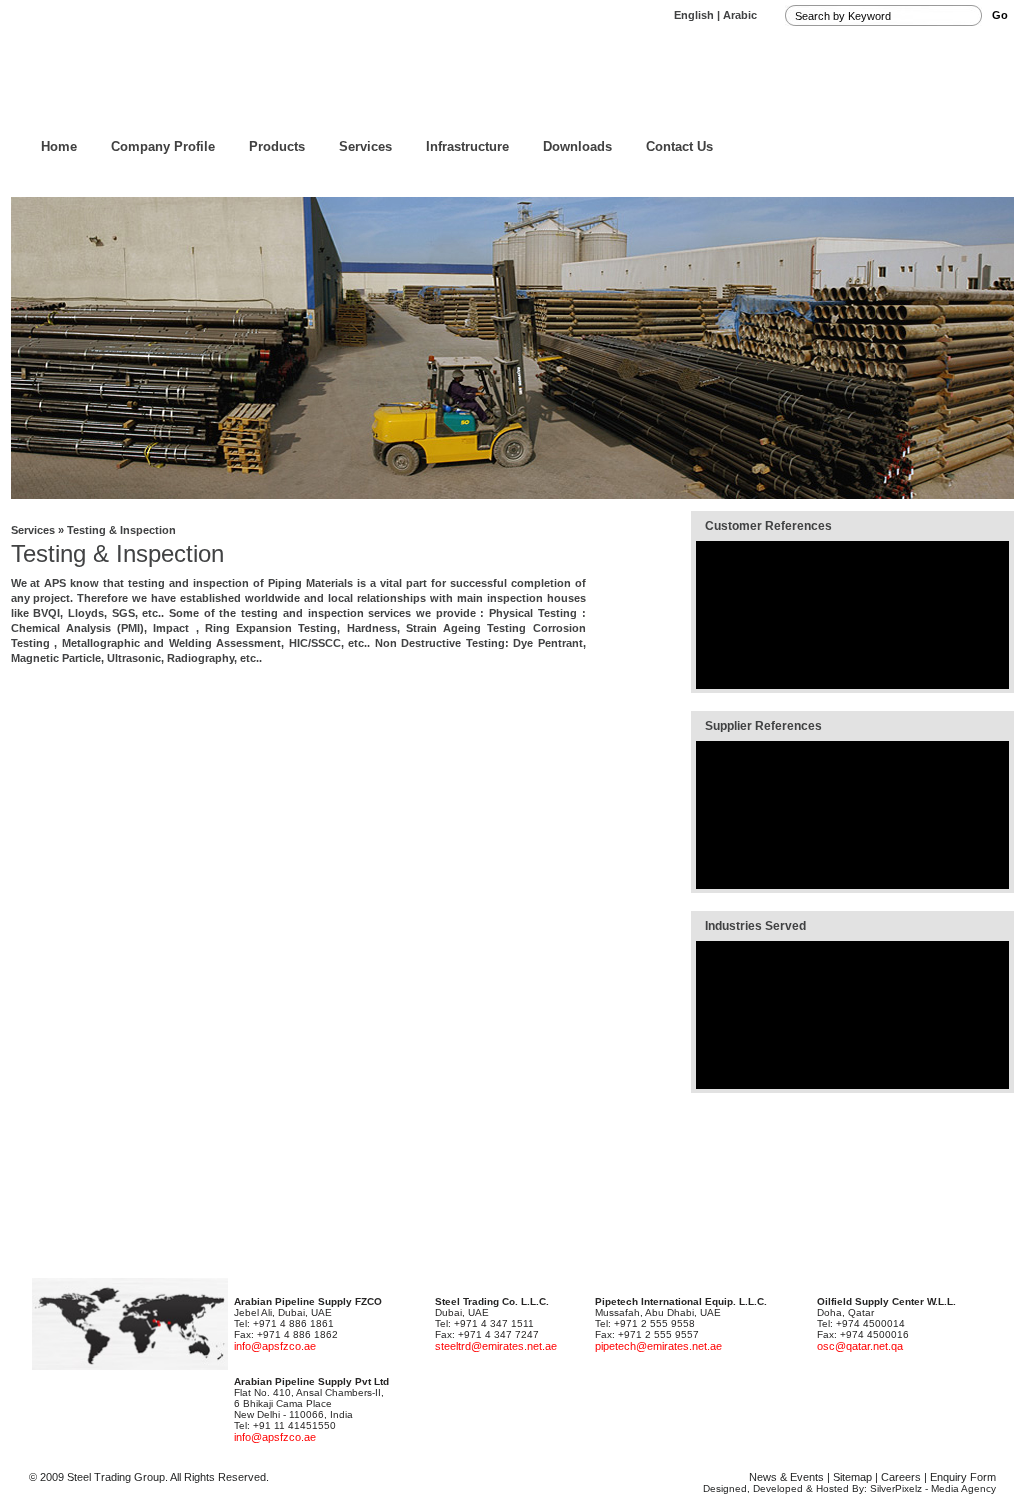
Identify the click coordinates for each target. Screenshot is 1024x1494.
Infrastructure (467, 146)
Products (277, 146)
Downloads (577, 146)
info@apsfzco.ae (275, 1346)
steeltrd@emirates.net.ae (496, 1346)
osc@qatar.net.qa (860, 1346)
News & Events (786, 1477)
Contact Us (679, 146)
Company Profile (163, 146)
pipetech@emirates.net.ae (658, 1346)
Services (365, 146)
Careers (901, 1477)
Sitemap (852, 1477)
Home (59, 146)
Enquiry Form (963, 1477)
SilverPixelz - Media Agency (933, 1488)
